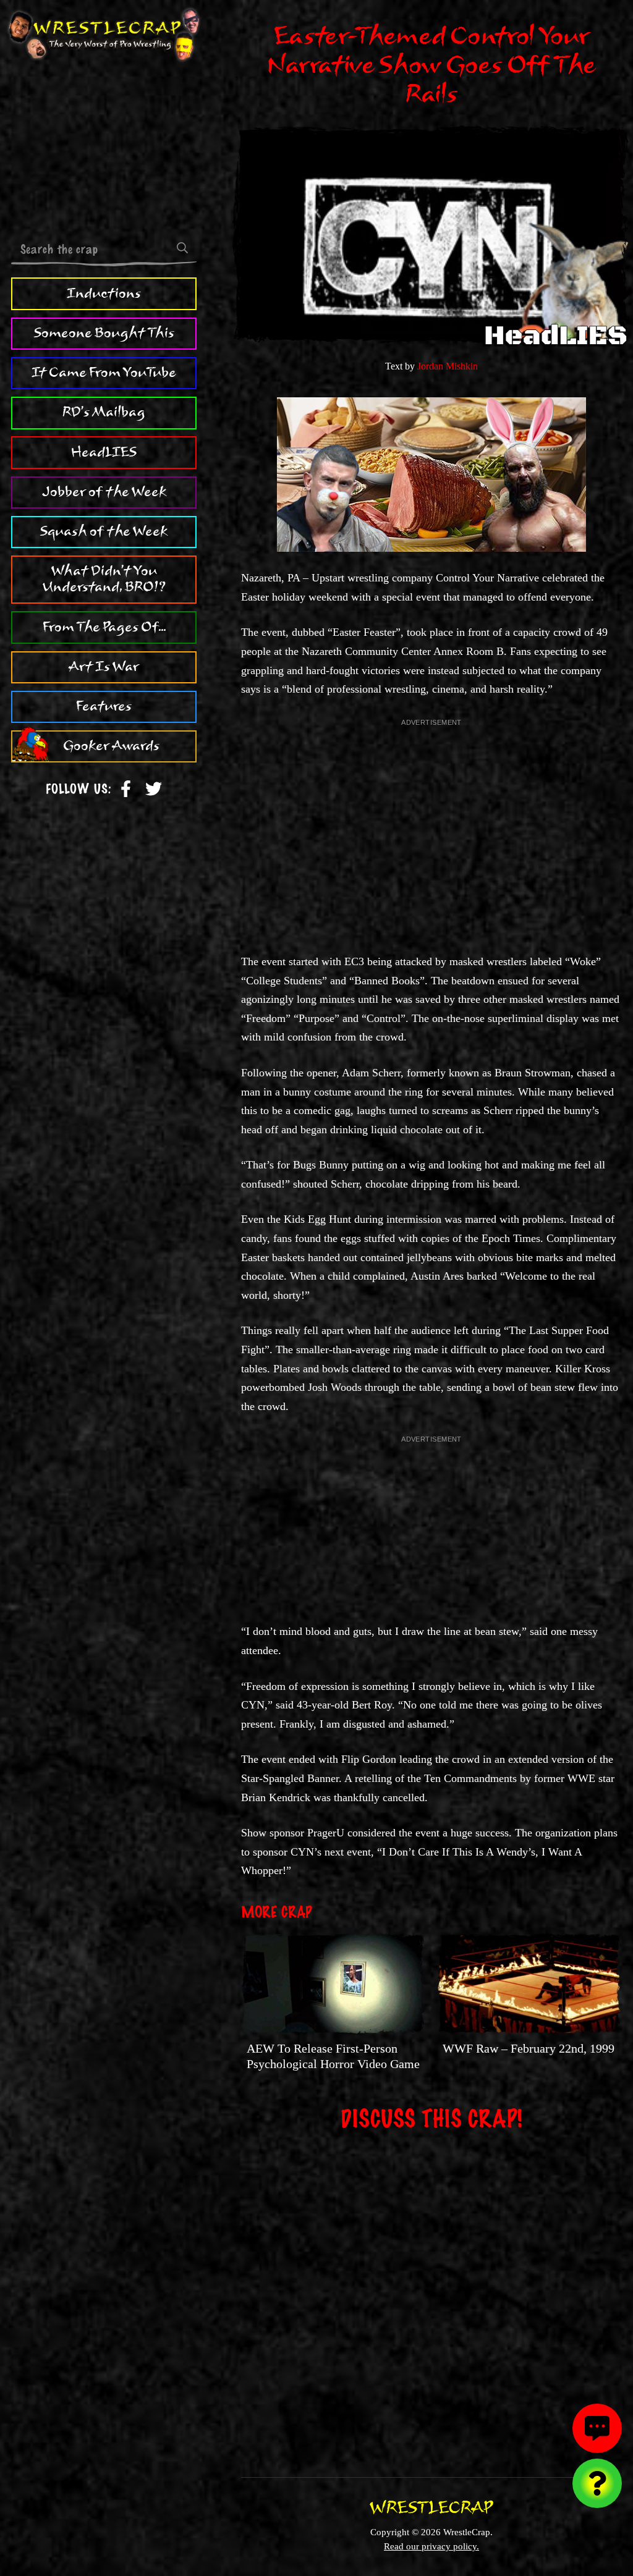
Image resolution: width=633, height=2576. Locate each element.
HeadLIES (104, 452)
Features (104, 706)
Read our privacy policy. (431, 2546)
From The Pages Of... (104, 627)
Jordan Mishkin (448, 366)
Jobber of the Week (104, 492)
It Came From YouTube (104, 373)
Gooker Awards (111, 746)
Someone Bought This (104, 333)
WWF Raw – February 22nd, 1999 (529, 2048)
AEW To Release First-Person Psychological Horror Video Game (333, 2056)
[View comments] (597, 2428)
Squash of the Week (104, 531)
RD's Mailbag (104, 412)
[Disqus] (431, 2295)
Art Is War (104, 667)
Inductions (104, 293)
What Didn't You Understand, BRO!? (104, 579)
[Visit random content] (597, 2483)
